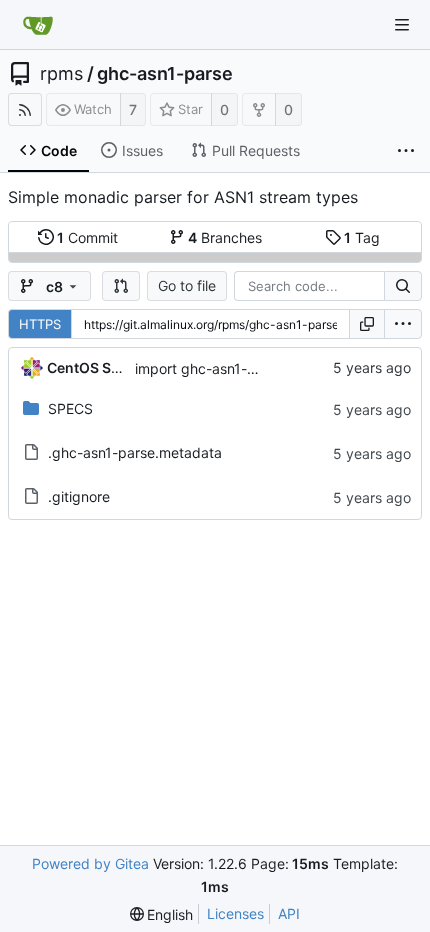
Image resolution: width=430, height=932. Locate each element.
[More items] (406, 151)
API (289, 913)
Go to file (187, 285)
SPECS (70, 408)
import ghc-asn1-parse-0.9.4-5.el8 (249, 368)
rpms (61, 74)
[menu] (403, 324)
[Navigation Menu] (402, 25)
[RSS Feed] (25, 109)
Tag (362, 237)
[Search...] (403, 286)
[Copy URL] (367, 324)
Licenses (235, 913)
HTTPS (40, 324)
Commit (87, 237)
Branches (225, 237)
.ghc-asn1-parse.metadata (135, 452)
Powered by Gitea (90, 863)
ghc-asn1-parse (165, 74)
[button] (121, 286)
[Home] (38, 25)
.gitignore (79, 496)
